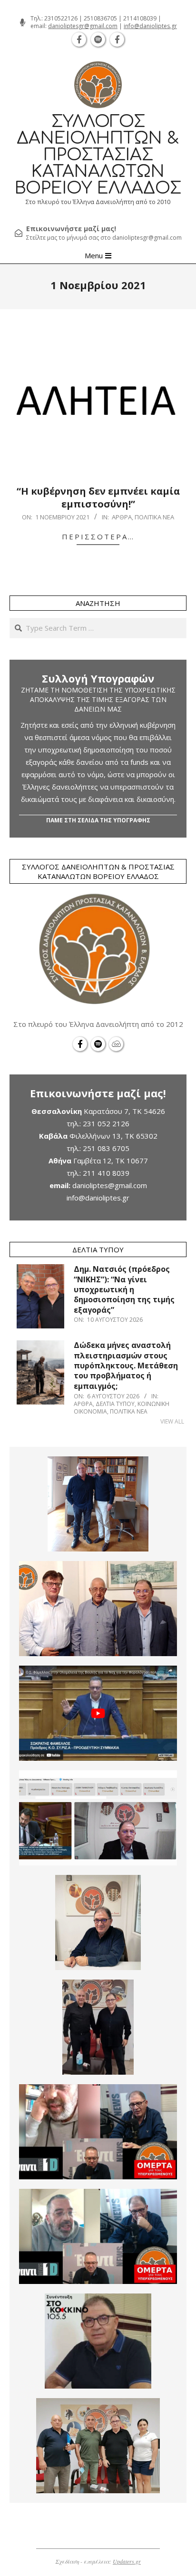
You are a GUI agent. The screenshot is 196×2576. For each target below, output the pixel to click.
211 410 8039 (106, 1173)
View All (172, 1421)
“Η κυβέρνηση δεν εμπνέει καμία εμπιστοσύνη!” (98, 498)
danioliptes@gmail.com (110, 1185)
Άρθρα (122, 517)
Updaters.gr (127, 2561)
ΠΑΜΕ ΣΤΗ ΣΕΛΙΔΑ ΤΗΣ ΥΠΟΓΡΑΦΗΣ (98, 820)
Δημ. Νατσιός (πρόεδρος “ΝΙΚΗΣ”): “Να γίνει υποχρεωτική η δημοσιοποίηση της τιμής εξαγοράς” (124, 1289)
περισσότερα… (98, 537)
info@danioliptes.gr (150, 26)
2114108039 (140, 18)
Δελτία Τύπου (115, 1404)
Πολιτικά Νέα (154, 517)
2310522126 (61, 18)
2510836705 (100, 18)
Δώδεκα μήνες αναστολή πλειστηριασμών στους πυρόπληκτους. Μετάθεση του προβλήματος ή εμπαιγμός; (126, 1365)
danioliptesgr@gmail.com (83, 26)
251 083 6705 (106, 1148)
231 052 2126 (106, 1123)
